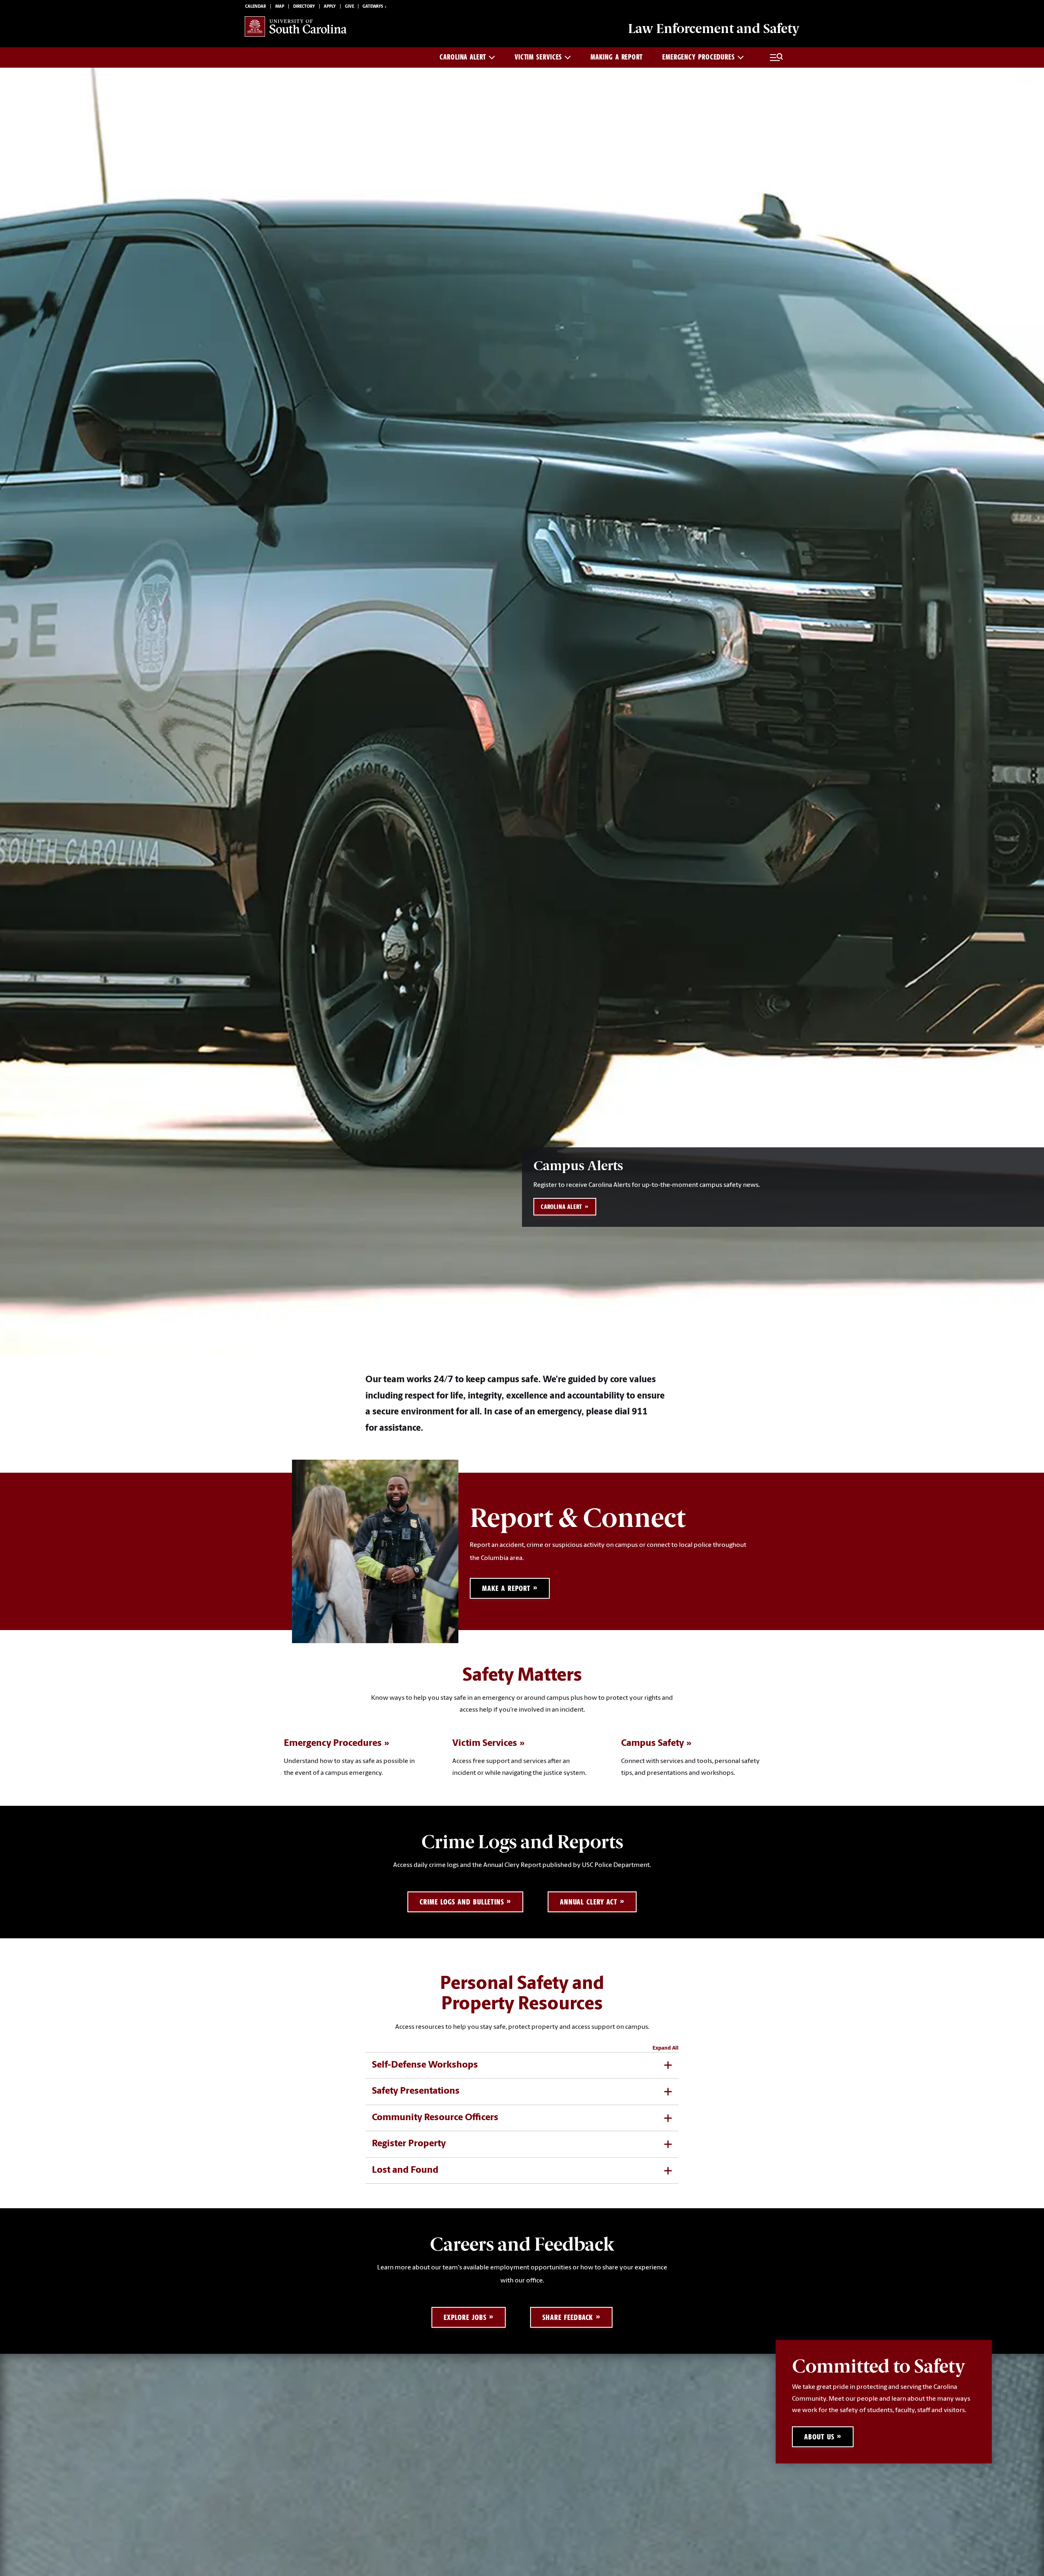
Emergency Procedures (699, 57)
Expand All (666, 2048)
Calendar (255, 7)
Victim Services (539, 57)
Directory (304, 7)
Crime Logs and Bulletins (462, 1902)
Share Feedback (568, 2317)
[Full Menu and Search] (776, 57)
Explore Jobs (465, 2317)
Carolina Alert (463, 57)
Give (349, 7)
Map (280, 7)
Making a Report (617, 57)
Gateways (373, 7)
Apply (330, 7)
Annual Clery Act (588, 1902)
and (714, 29)
